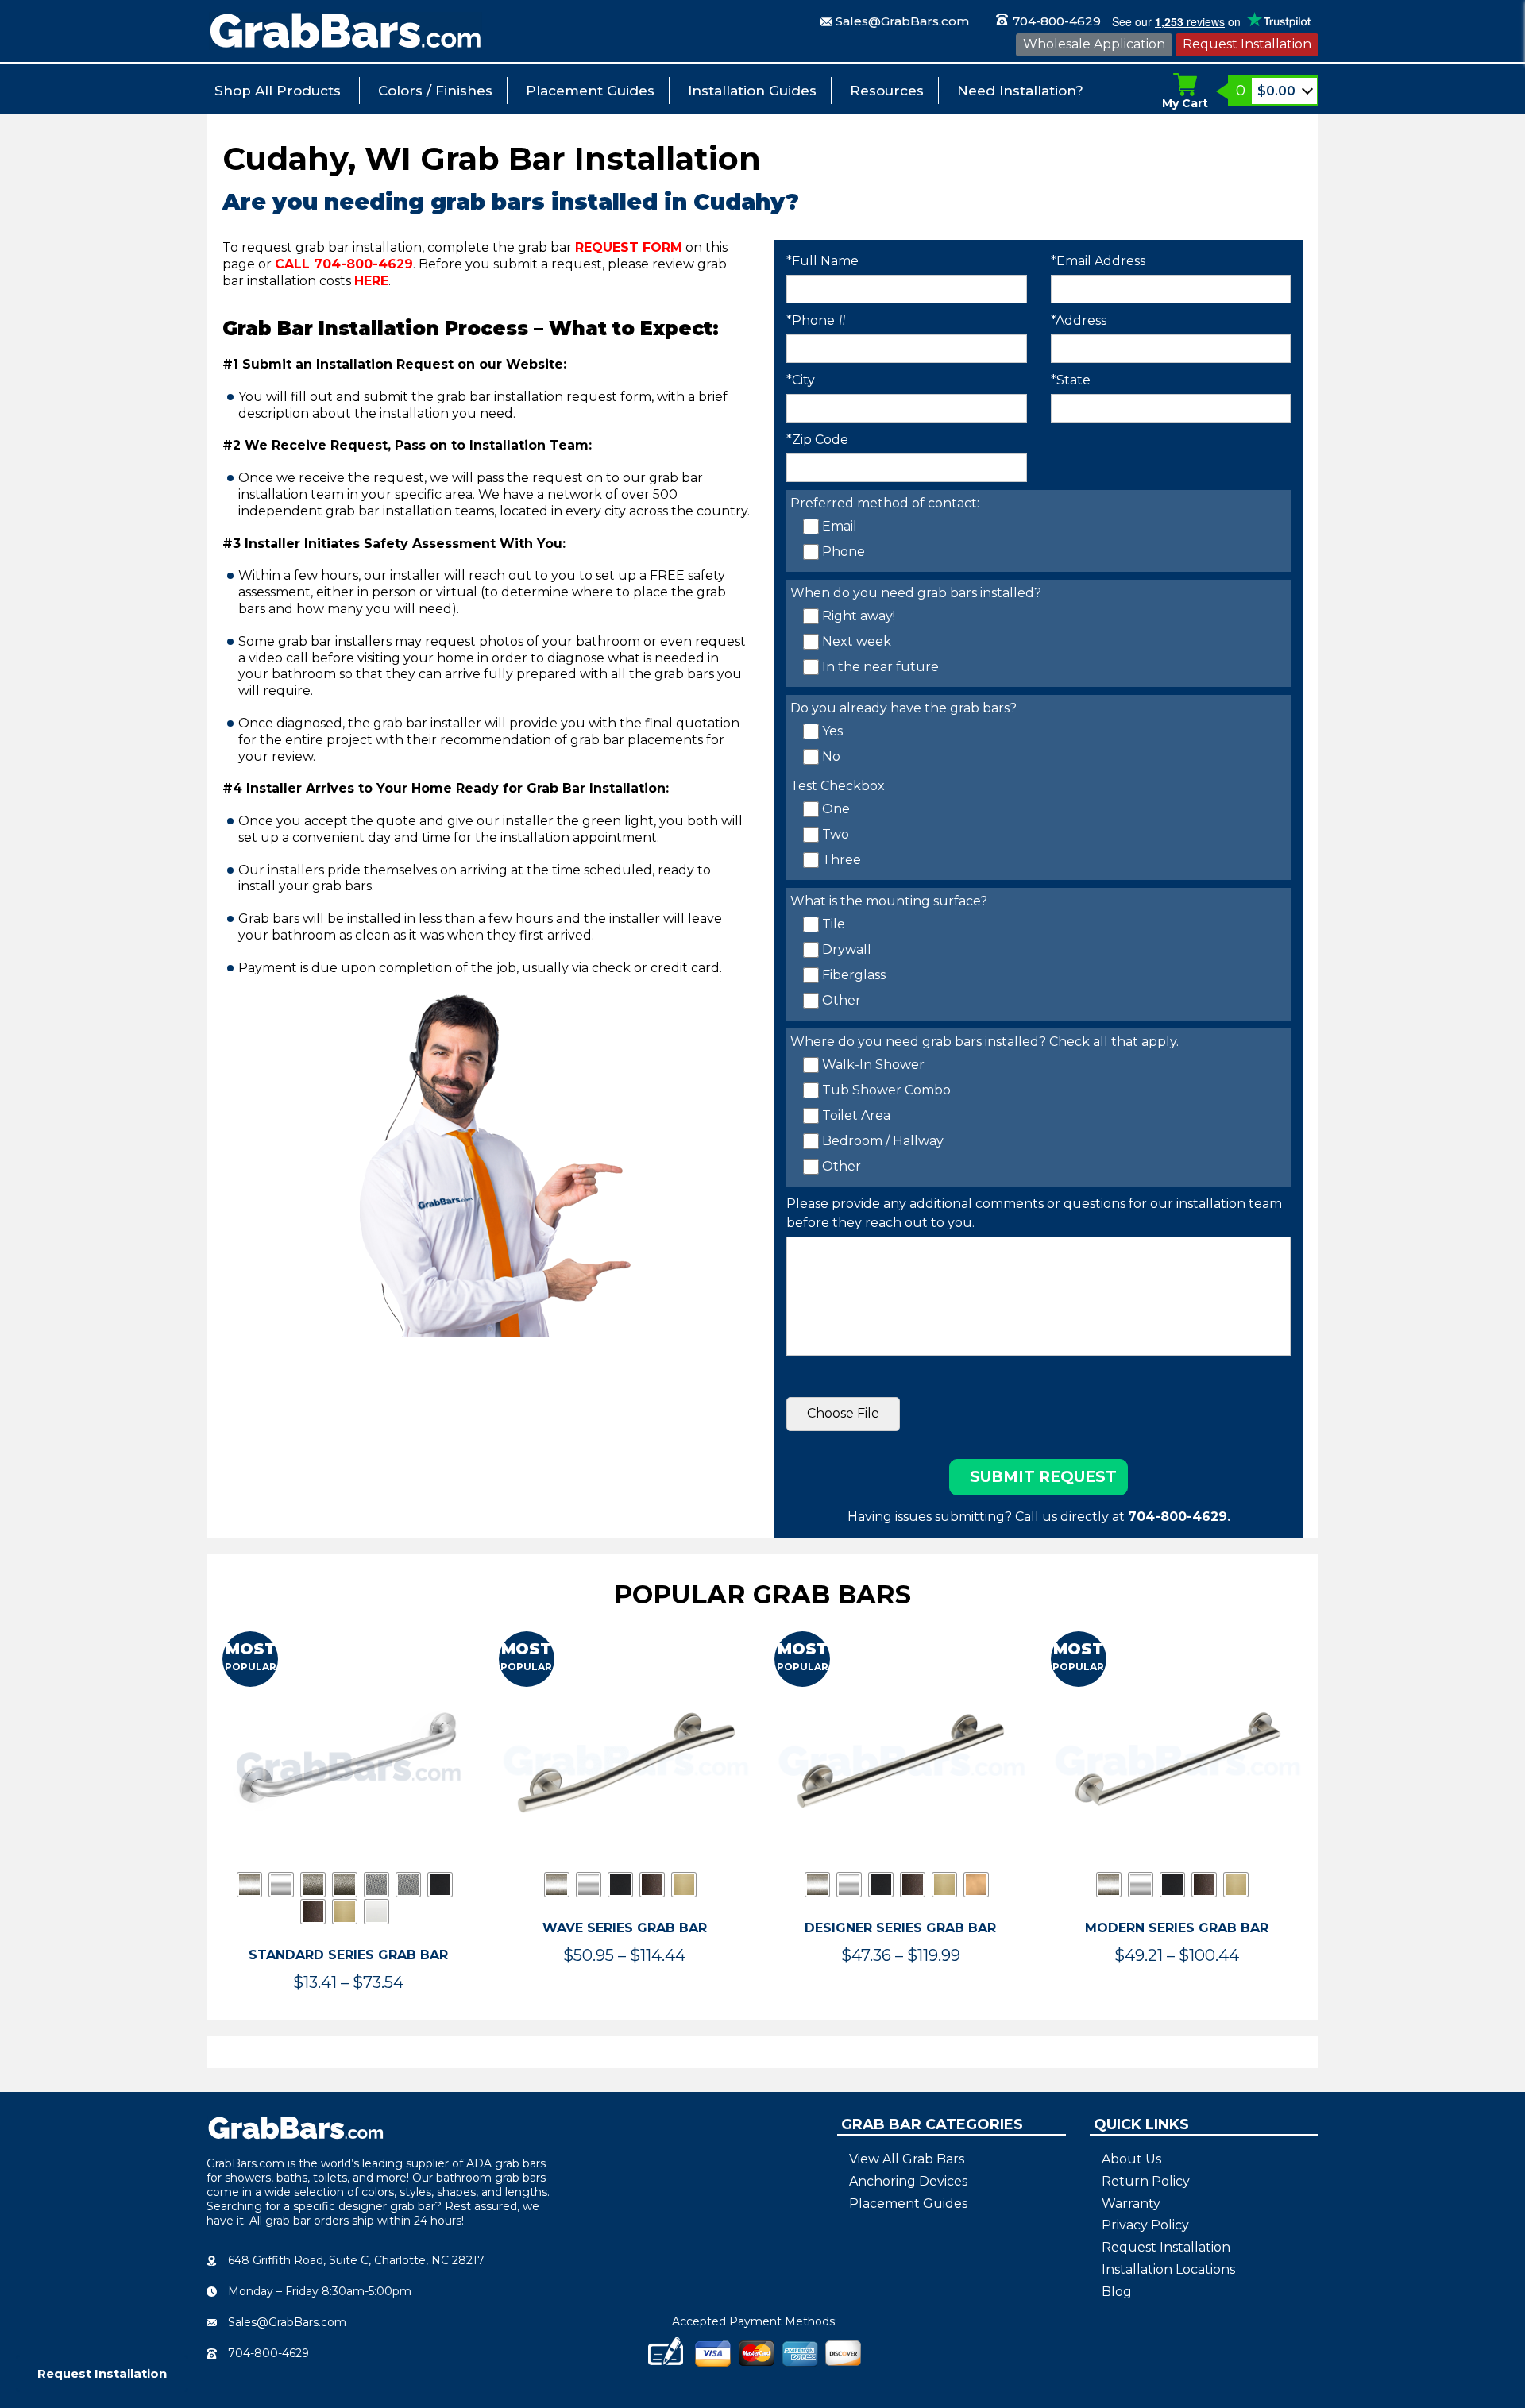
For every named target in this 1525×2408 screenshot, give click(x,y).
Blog (1117, 2292)
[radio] (249, 1885)
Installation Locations (1168, 2269)
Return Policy (1146, 2181)
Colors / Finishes (435, 91)
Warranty (1131, 2203)
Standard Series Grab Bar (348, 1955)
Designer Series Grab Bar (900, 1928)
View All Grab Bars (907, 2159)
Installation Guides (752, 91)
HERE (371, 281)
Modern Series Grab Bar (1177, 1928)
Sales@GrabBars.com (902, 21)
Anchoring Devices (908, 2181)
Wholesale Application (1094, 44)
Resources (887, 91)
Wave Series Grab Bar (625, 1928)
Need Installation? (1020, 91)
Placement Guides (590, 91)
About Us (1131, 2159)
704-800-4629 (1055, 21)
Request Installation (1247, 44)
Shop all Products (278, 91)
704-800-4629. (1179, 1517)
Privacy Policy (1145, 2225)
